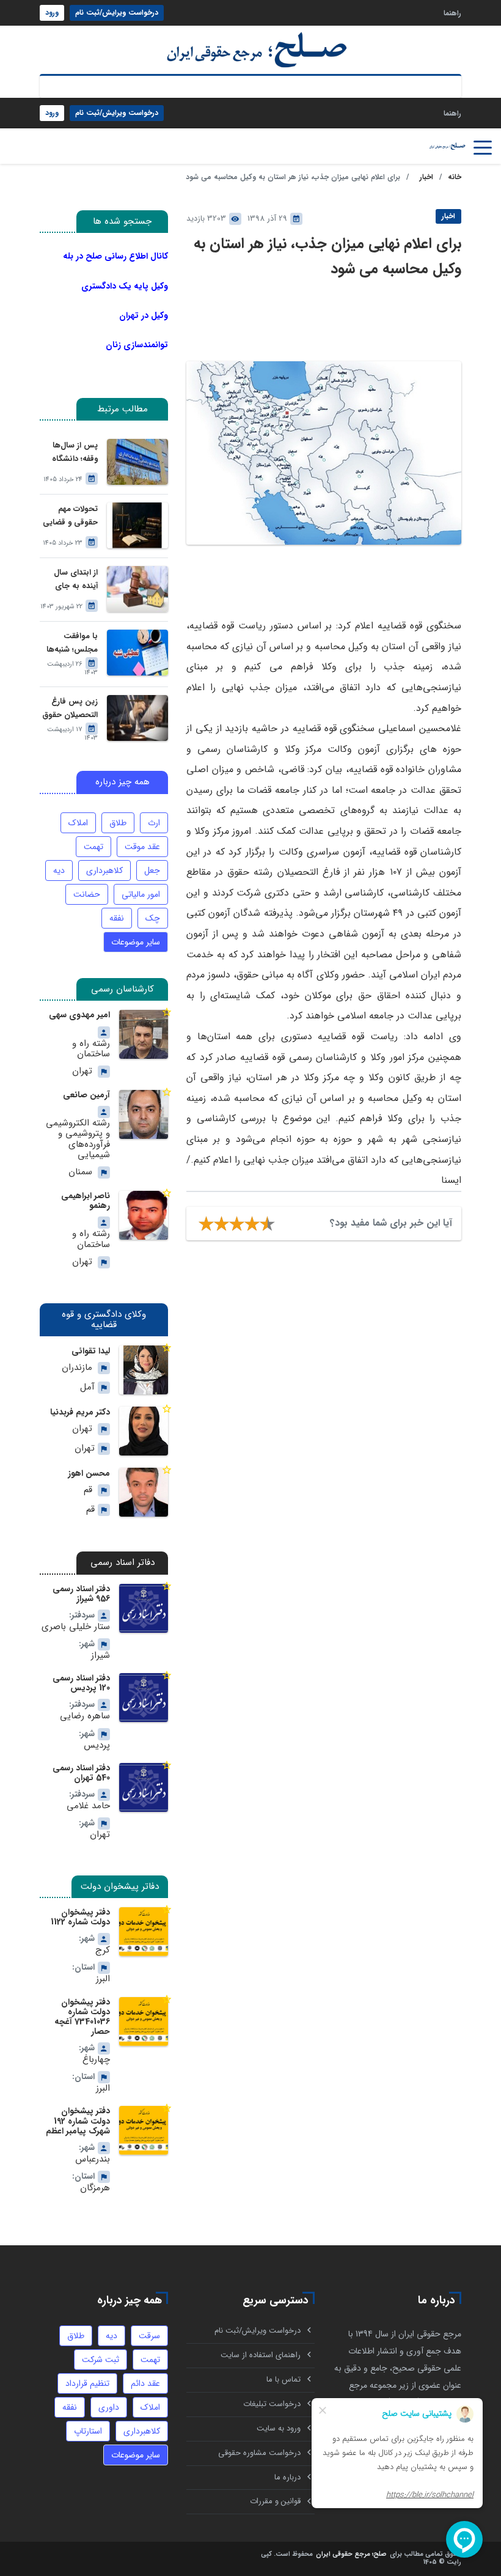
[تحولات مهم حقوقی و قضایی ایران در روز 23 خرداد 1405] (137, 525)
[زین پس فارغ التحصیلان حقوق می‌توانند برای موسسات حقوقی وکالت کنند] (137, 718)
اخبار (426, 177)
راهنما (452, 13)
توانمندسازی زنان (137, 345)
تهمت (93, 847)
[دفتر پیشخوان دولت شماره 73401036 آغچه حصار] (144, 2022)
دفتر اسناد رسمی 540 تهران (81, 1773)
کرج (103, 1950)
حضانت (87, 894)
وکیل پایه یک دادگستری (125, 286)
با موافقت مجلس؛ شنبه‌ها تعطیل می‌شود (72, 643)
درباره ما (287, 2477)
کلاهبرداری (104, 870)
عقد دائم (145, 2383)
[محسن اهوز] (144, 1492)
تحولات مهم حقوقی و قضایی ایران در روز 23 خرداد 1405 (70, 516)
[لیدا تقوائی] (144, 1370)
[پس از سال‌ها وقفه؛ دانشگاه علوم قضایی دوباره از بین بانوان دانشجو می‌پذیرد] (137, 462)
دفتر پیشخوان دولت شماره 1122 (80, 1917)
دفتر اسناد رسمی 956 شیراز (81, 1594)
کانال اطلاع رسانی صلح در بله (115, 256)
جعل (152, 870)
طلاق (118, 823)
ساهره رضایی (85, 1716)
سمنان (80, 1172)
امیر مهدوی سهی (79, 1015)
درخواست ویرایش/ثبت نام (117, 13)
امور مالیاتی (141, 894)
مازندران (77, 1368)
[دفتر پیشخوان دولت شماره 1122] (144, 1932)
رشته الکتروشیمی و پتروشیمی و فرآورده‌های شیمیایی (78, 1139)
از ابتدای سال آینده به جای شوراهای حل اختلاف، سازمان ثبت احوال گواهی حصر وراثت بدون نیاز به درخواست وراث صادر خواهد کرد (70, 580)
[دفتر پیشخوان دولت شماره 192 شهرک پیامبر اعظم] (144, 2130)
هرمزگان (95, 2188)
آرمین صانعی (86, 1095)
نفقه (117, 918)
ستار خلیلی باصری (76, 1627)
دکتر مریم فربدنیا (80, 1412)
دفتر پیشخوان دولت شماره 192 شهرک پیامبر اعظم (78, 2121)
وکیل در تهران (144, 315)
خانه (455, 177)
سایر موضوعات (136, 942)
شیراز (101, 1656)
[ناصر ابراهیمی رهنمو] (144, 1215)
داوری (109, 2407)
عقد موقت (142, 847)
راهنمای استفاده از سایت (261, 2355)
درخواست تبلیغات (272, 2404)
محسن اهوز (89, 1473)
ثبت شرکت (101, 2360)
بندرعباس (93, 2159)
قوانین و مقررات (275, 2501)
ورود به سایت (279, 2428)
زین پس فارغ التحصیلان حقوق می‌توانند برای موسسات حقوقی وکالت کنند (69, 709)
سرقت (149, 2336)
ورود (52, 13)
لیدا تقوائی (91, 1351)
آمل (87, 1387)
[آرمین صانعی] (144, 1114)
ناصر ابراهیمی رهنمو (86, 1201)
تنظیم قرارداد (87, 2383)
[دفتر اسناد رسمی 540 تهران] (144, 1787)
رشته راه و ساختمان (91, 1049)
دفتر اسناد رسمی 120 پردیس (81, 1683)
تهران (82, 1071)
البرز (103, 1979)
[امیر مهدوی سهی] (144, 1034)
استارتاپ (88, 2431)
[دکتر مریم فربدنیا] (144, 1431)
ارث (154, 823)
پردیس (97, 1746)
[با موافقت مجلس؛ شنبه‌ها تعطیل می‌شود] (137, 653)
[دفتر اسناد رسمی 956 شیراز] (144, 1608)
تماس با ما (283, 2379)
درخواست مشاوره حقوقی (259, 2453)
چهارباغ (96, 2060)
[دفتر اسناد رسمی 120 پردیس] (144, 1698)
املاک (78, 823)
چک (153, 918)
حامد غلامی (88, 1806)
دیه (59, 870)
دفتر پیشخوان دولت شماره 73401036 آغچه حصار (82, 2017)
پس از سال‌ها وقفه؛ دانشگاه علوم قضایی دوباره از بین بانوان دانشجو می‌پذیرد (73, 453)
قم (88, 1490)
